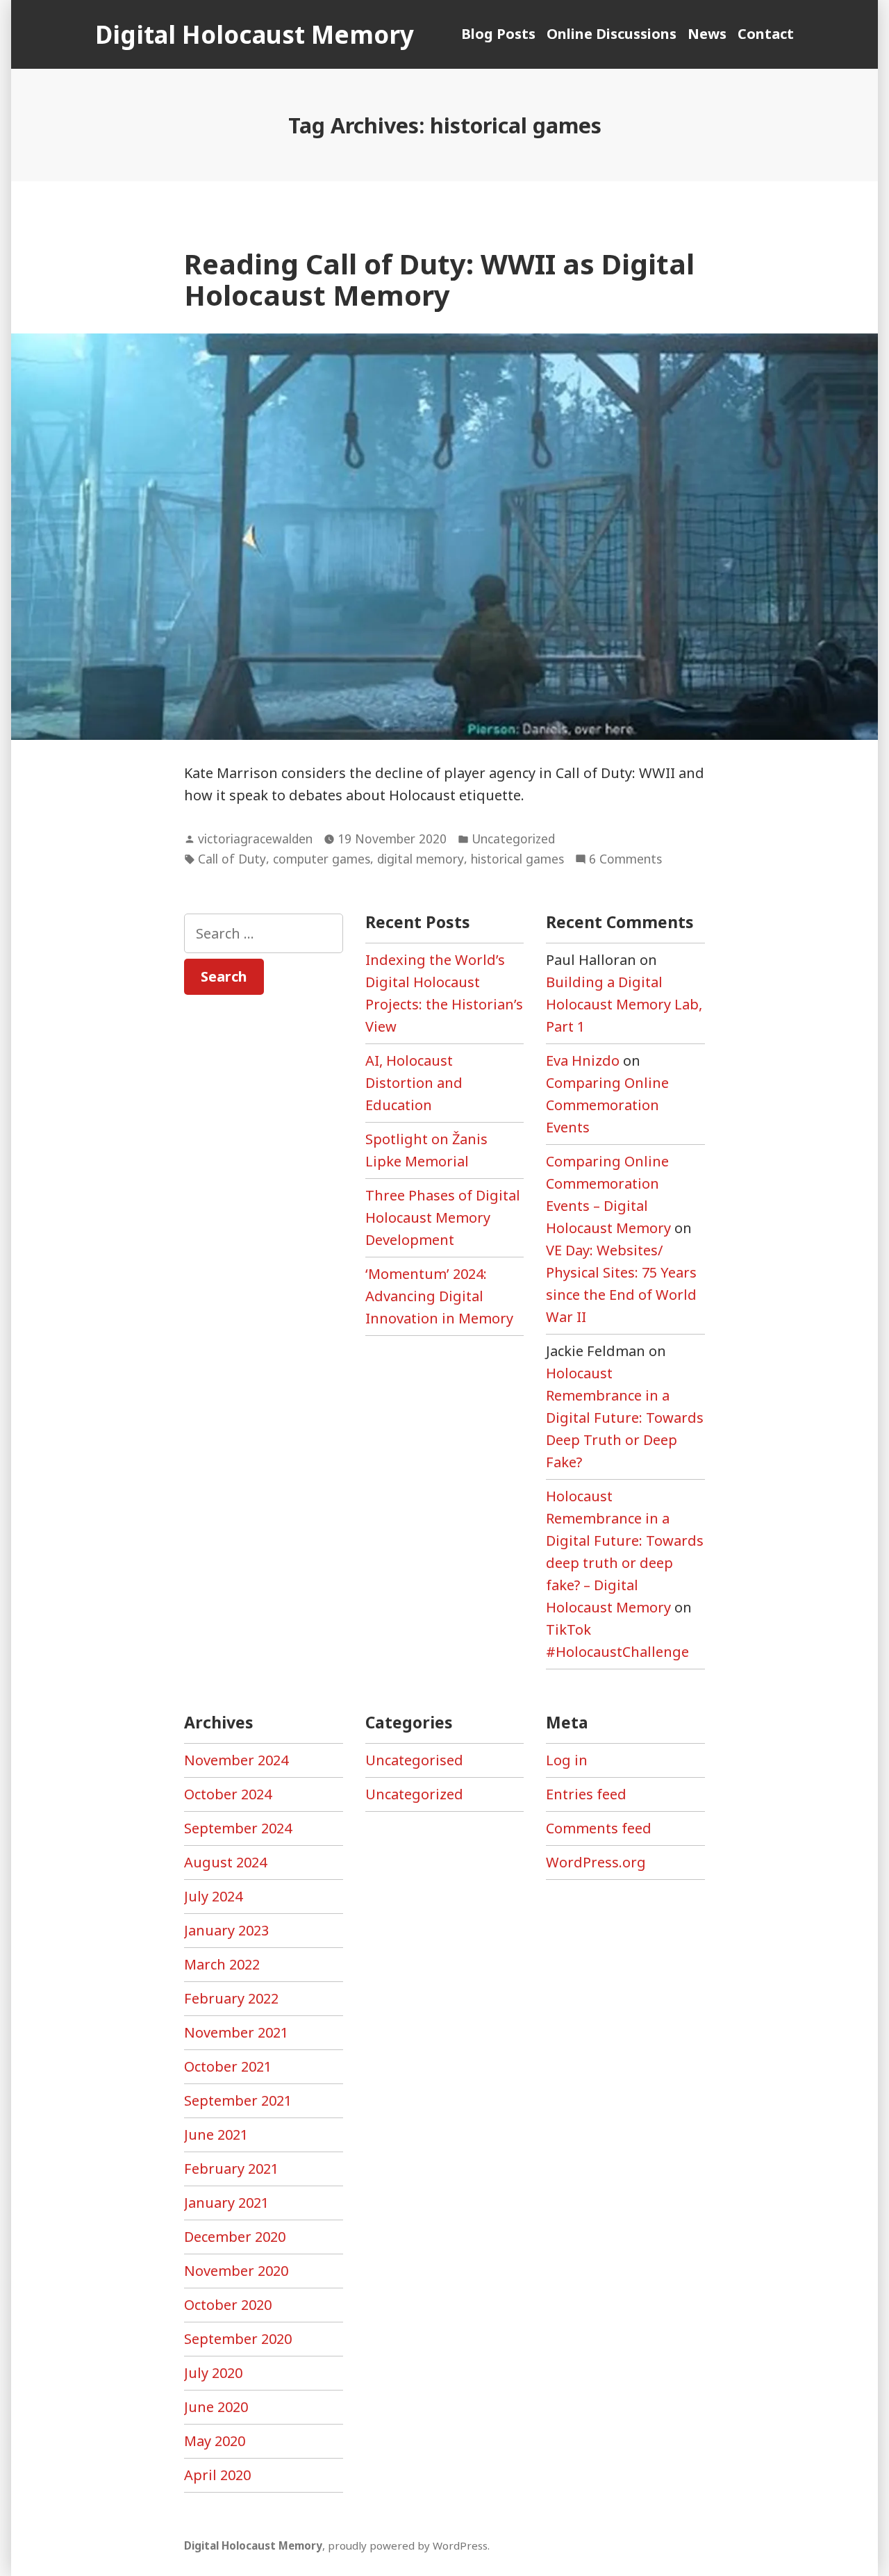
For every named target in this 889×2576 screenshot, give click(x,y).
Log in (567, 1760)
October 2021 (228, 2066)
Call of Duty (232, 859)
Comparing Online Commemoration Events (607, 1105)
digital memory (421, 859)
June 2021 (216, 2135)
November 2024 (236, 1760)
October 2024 (228, 1794)
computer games (322, 859)
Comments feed (599, 1828)
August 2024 (225, 1862)
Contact (766, 34)
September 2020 (238, 2339)
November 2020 (236, 2271)
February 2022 (231, 1998)
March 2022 (222, 1964)
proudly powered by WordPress (408, 2545)
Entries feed (586, 1794)
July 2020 (213, 2373)
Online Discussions (612, 34)
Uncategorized (513, 839)
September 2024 (238, 1828)
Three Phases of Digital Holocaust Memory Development (443, 1217)
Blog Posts (498, 34)
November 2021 (236, 2032)
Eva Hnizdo (583, 1060)
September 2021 (238, 2100)
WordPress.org (596, 1862)
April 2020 (217, 2475)
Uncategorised (414, 1760)
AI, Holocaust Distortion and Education (414, 1083)
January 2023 (226, 1930)
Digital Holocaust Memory (255, 34)
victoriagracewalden (255, 839)
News (707, 34)
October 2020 (228, 2305)
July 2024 (213, 1896)
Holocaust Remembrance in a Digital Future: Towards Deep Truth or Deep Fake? (625, 1418)
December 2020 (235, 2237)
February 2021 (231, 2169)
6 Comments (625, 859)
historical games (517, 859)
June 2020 (216, 2407)
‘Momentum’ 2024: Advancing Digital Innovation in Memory (439, 1296)
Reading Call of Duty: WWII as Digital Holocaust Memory (439, 279)
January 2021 (226, 2203)
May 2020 (215, 2441)
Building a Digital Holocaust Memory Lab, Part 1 (624, 1004)
